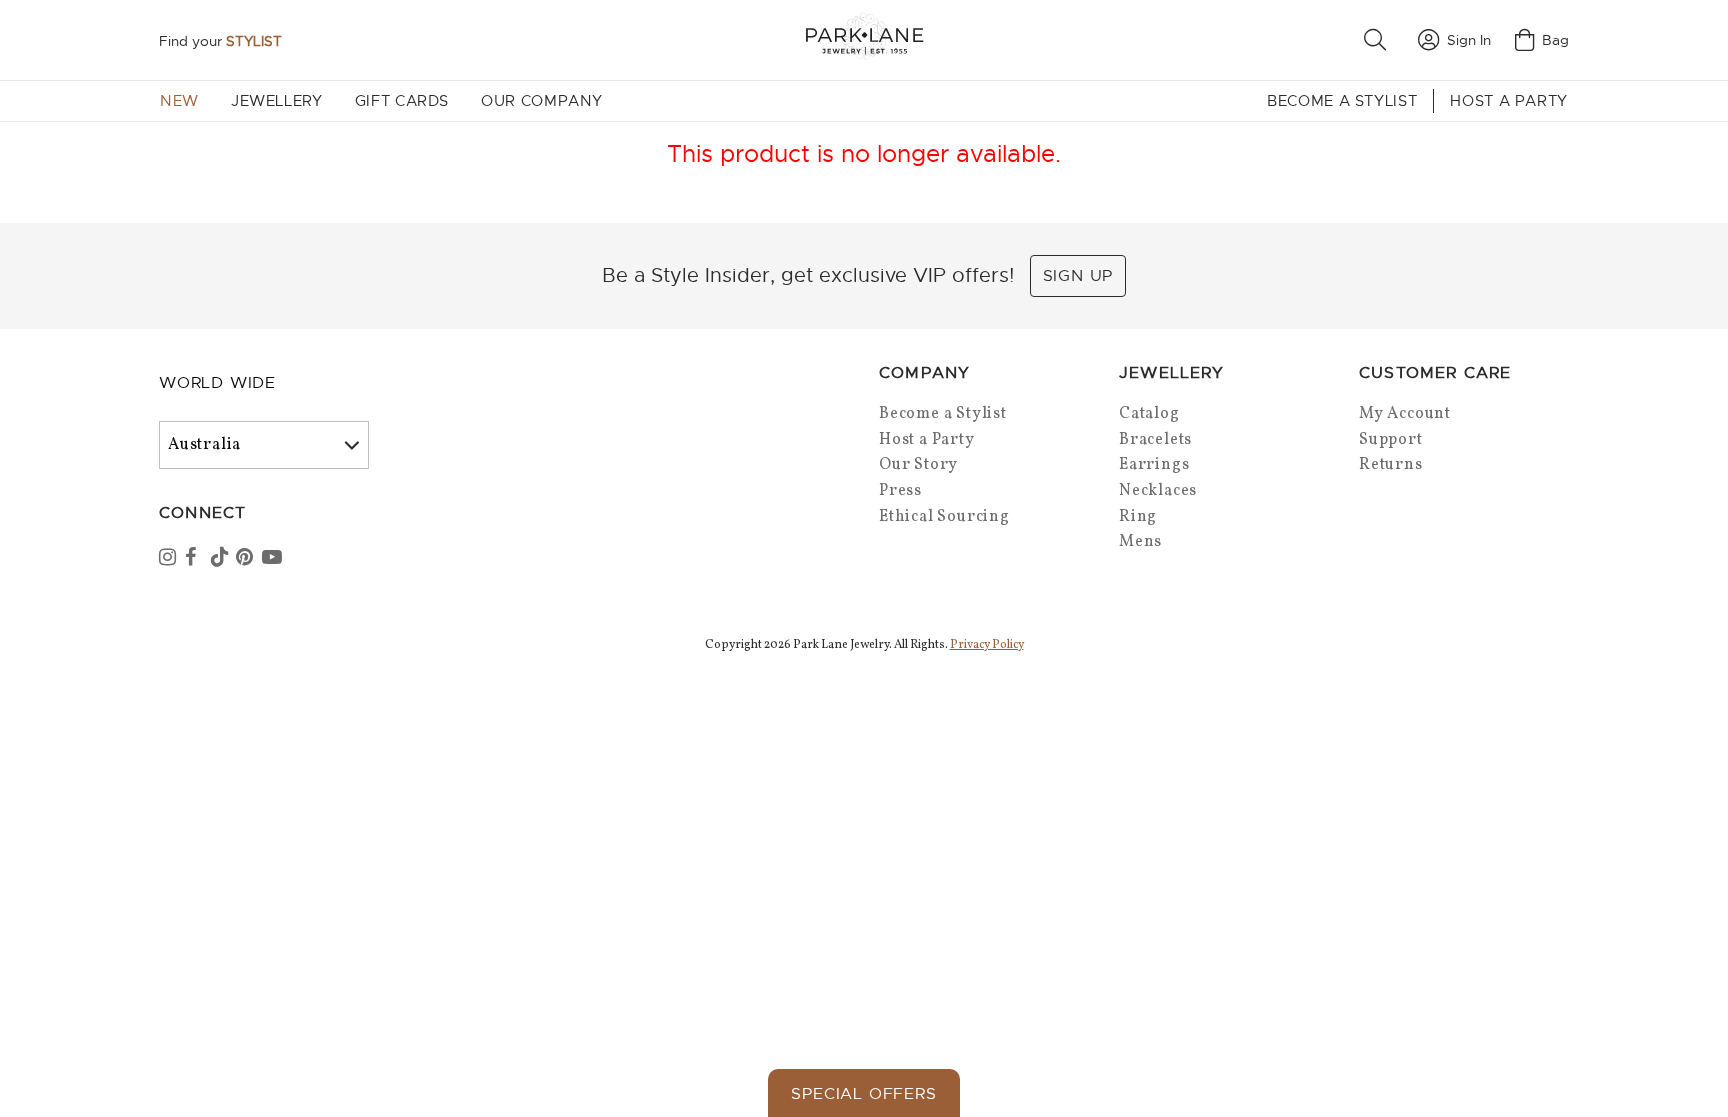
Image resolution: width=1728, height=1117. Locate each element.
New (179, 101)
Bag (1555, 40)
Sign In (1469, 40)
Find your (220, 41)
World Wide (217, 383)
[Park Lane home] (864, 39)
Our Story (918, 465)
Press (900, 491)
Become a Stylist (1342, 101)
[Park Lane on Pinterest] (247, 559)
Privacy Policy (987, 645)
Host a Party (1509, 101)
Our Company (542, 101)
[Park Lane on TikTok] (222, 559)
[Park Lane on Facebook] (196, 559)
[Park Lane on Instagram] (170, 559)
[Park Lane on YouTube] (273, 559)
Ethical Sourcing (944, 517)
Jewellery (277, 101)
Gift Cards (402, 101)
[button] (1379, 40)
